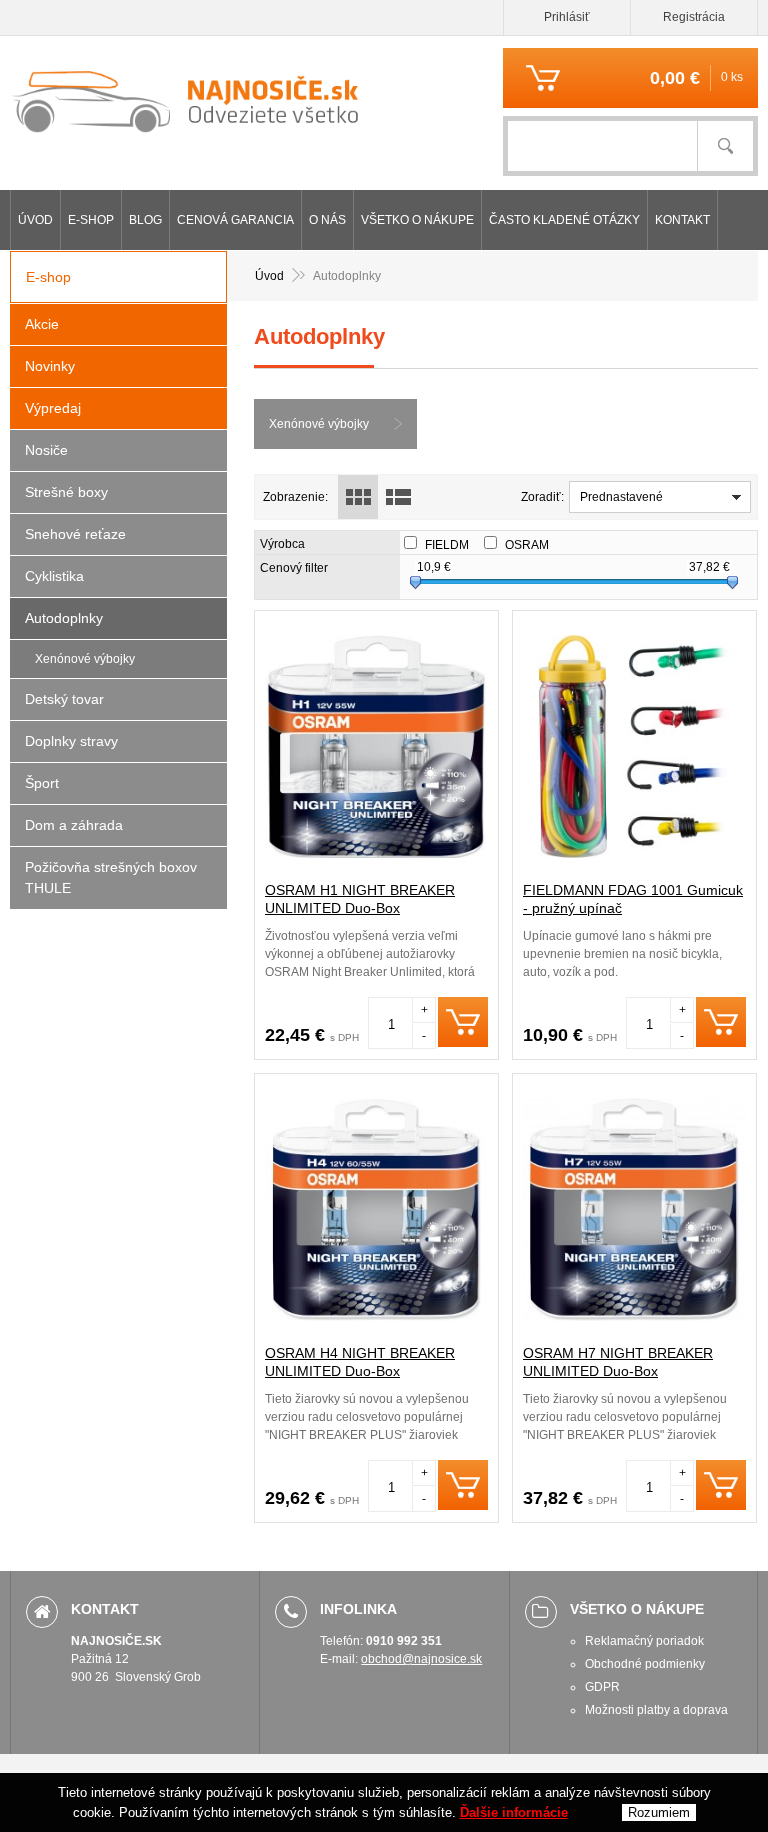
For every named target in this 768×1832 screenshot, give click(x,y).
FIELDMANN (469, 545)
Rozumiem (659, 1812)
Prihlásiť (567, 17)
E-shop (91, 220)
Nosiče (46, 450)
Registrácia (694, 17)
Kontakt (682, 220)
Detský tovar (64, 699)
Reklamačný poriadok (644, 1641)
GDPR (602, 1687)
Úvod (35, 220)
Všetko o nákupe (417, 220)
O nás (327, 220)
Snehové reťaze (75, 534)
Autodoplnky (64, 618)
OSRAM (536, 545)
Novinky (50, 366)
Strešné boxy (66, 492)
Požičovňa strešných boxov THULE (111, 877)
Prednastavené (621, 497)
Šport (42, 783)
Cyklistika (54, 576)
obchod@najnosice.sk (421, 1659)
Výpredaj (53, 408)
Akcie (42, 324)
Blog (145, 220)
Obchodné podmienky (645, 1664)
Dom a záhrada (74, 825)
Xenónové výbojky (319, 424)
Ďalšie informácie (514, 1812)
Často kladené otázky (564, 220)
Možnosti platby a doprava (656, 1710)
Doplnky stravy (71, 741)
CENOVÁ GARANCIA (235, 220)
